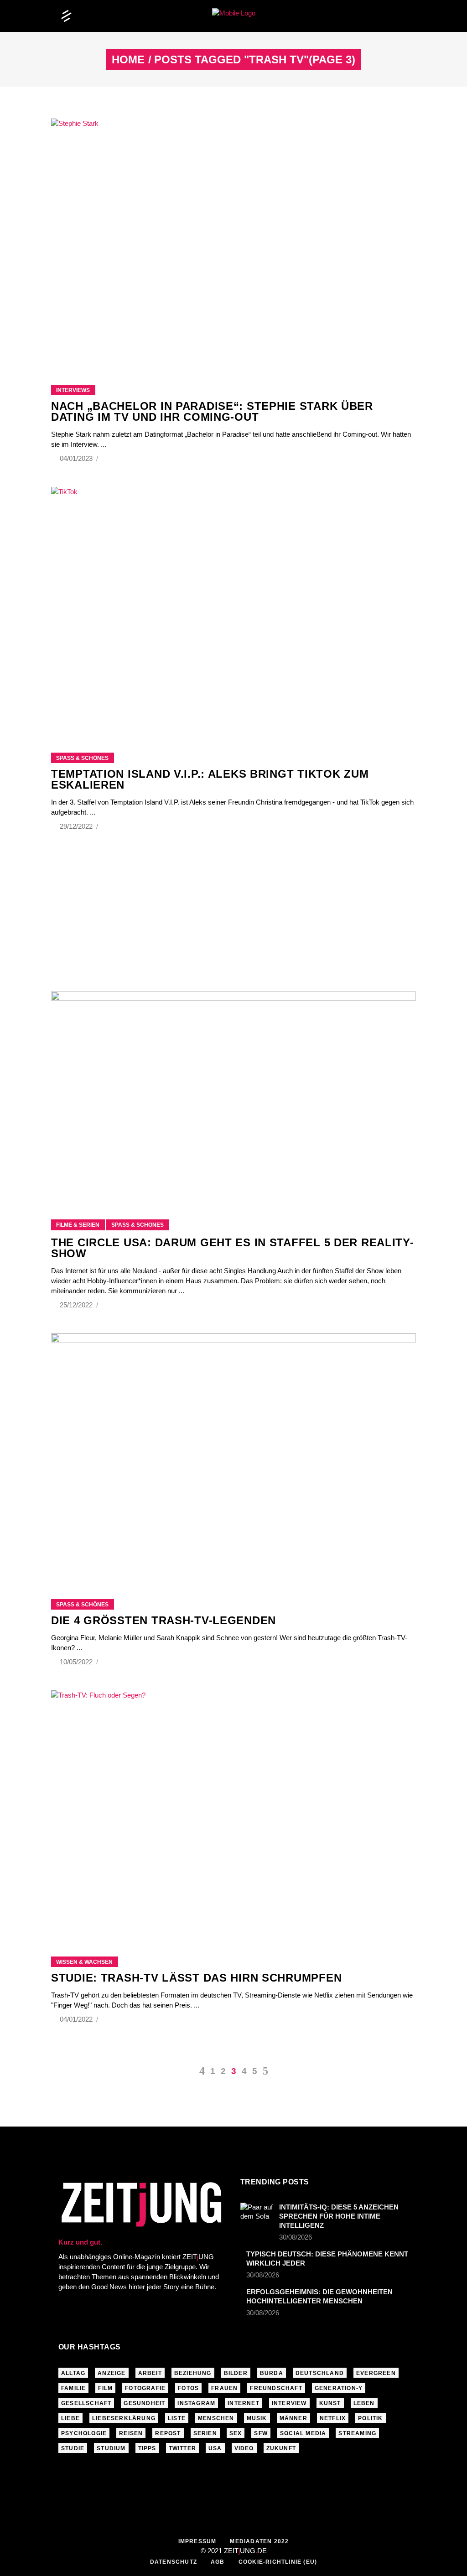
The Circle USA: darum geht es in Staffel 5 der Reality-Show (233, 1248)
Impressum (197, 2541)
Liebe (70, 2418)
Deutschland (320, 2373)
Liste (177, 2418)
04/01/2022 (77, 2019)
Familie (73, 2388)
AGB (218, 2562)
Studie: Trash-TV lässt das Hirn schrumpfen (196, 1978)
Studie (73, 2448)
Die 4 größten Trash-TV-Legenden (163, 1620)
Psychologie (84, 2433)
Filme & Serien (78, 1225)
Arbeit (150, 2373)
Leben (364, 2403)
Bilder (236, 2373)
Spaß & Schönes (82, 758)
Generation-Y (339, 2388)
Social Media (303, 2433)
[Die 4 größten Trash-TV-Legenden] (233, 1455)
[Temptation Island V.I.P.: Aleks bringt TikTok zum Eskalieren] (233, 608)
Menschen (216, 2418)
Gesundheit (144, 2403)
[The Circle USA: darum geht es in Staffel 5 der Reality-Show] (233, 1094)
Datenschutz (174, 2562)
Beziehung (193, 2373)
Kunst (330, 2403)
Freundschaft (276, 2388)
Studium (111, 2448)
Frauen (224, 2388)
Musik (257, 2418)
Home (128, 60)
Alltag (73, 2373)
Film (105, 2388)
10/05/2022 (77, 1662)
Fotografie (145, 2388)
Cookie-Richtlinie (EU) (278, 2562)
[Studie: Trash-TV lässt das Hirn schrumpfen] (233, 1812)
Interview (289, 2403)
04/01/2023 (77, 458)
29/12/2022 (77, 826)
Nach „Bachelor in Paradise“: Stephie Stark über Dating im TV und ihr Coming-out (212, 411)
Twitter (182, 2448)
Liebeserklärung (124, 2418)
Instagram (196, 2403)
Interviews (73, 390)
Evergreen (376, 2373)
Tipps (147, 2448)
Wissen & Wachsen (84, 1962)
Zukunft (281, 2448)
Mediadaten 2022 (259, 2541)
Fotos (188, 2388)
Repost (168, 2433)
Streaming (357, 2433)
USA (215, 2448)
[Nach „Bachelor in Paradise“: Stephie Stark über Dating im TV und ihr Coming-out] (233, 240)
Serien (205, 2433)
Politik (370, 2418)
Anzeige (112, 2373)
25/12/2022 (77, 1305)
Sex (236, 2433)
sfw (261, 2433)
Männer (293, 2418)
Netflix (333, 2418)
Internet (244, 2403)
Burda (272, 2373)
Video (244, 2448)
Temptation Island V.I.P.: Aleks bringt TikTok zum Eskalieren (210, 779)
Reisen (131, 2433)
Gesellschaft (86, 2403)
